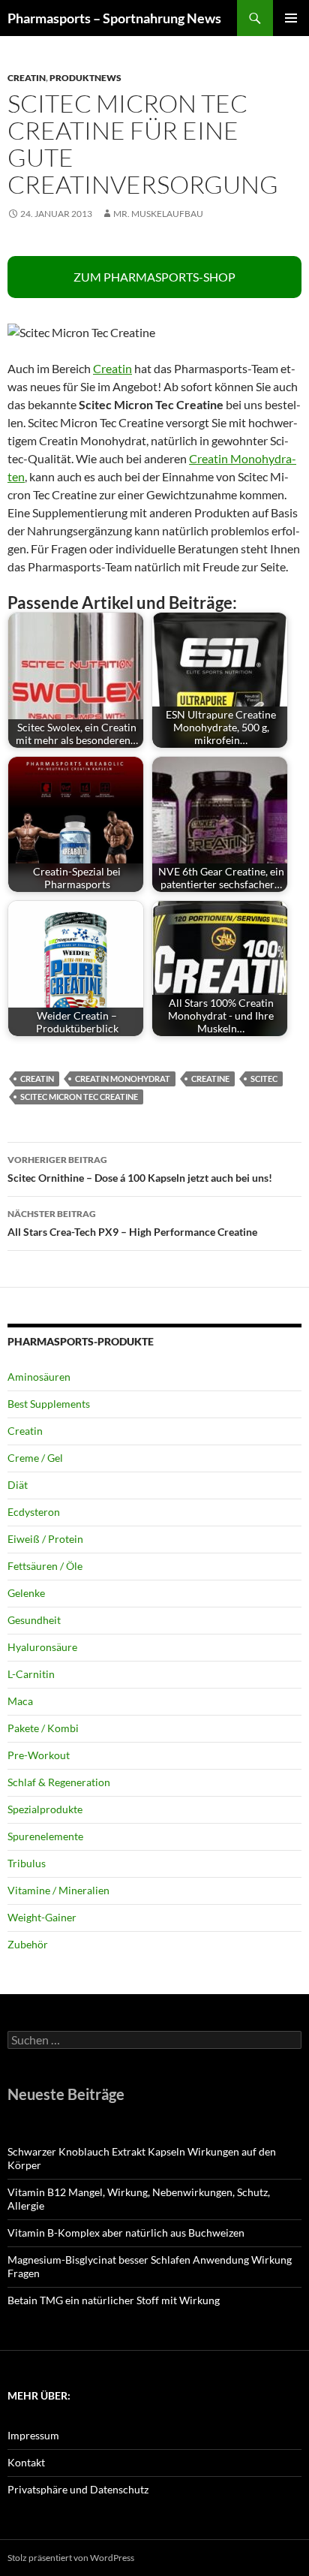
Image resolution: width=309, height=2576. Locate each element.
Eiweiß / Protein (45, 1539)
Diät (18, 1485)
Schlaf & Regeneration (59, 1782)
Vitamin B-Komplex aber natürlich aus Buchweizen (126, 2233)
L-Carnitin (31, 1674)
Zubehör (28, 1944)
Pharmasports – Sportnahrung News (114, 18)
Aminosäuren (39, 1377)
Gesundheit (34, 1620)
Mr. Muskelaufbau (158, 214)
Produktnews (85, 78)
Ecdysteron (34, 1512)
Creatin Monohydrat (123, 1079)
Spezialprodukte (45, 1809)
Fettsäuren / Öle (45, 1566)
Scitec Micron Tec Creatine (79, 1097)
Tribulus (27, 1863)
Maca (20, 1701)
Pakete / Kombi (43, 1728)
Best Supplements (49, 1404)
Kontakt (26, 2462)
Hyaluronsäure (42, 1647)
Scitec (264, 1079)
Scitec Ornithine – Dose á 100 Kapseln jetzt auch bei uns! (140, 1169)
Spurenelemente (45, 1836)
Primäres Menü (291, 18)
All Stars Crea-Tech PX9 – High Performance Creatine (132, 1223)
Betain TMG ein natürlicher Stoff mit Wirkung (114, 2300)
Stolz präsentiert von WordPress (71, 2558)
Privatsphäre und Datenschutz (78, 2489)
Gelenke (26, 1593)
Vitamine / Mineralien (58, 1890)
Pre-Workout (39, 1755)
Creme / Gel (35, 1458)
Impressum (33, 2435)
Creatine (210, 1079)
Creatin (27, 78)
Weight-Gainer (42, 1917)
